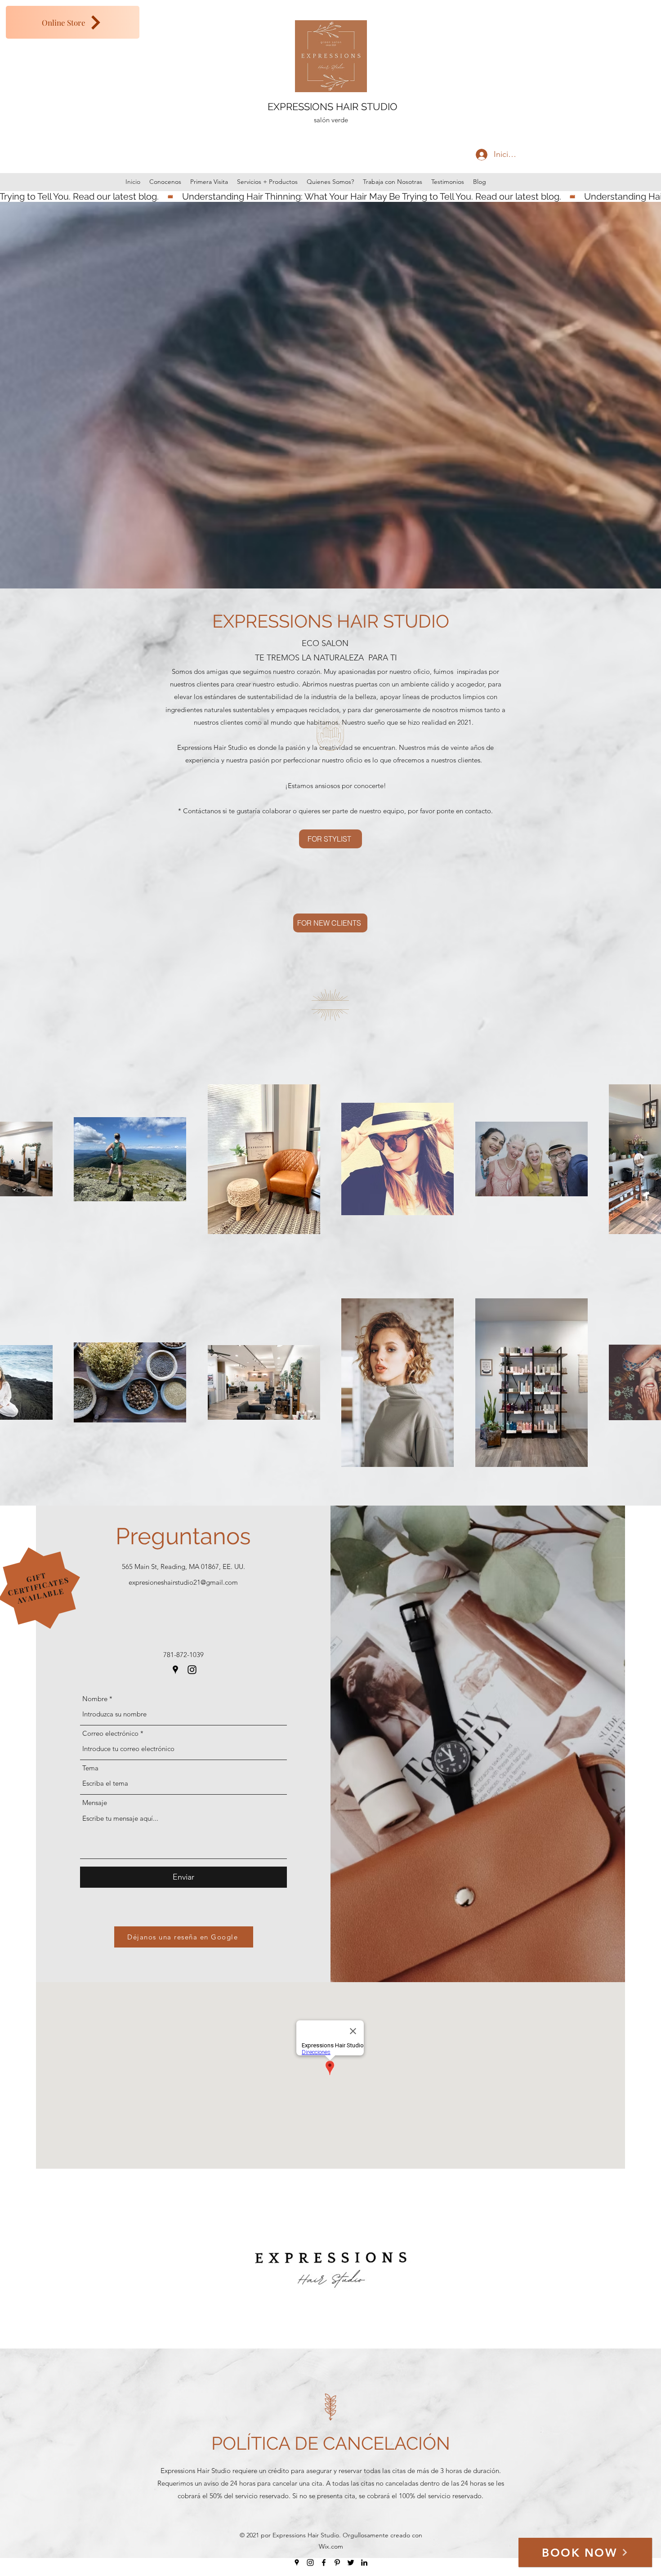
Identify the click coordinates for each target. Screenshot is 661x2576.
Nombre (95, 1699)
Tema (90, 1768)
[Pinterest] (337, 2563)
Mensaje (95, 1803)
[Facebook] (324, 2563)
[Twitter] (351, 2563)
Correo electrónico (110, 1733)
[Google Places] (175, 1670)
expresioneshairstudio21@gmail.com (183, 1582)
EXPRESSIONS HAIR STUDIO (333, 107)
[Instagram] (192, 1670)
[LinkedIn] (364, 2563)
